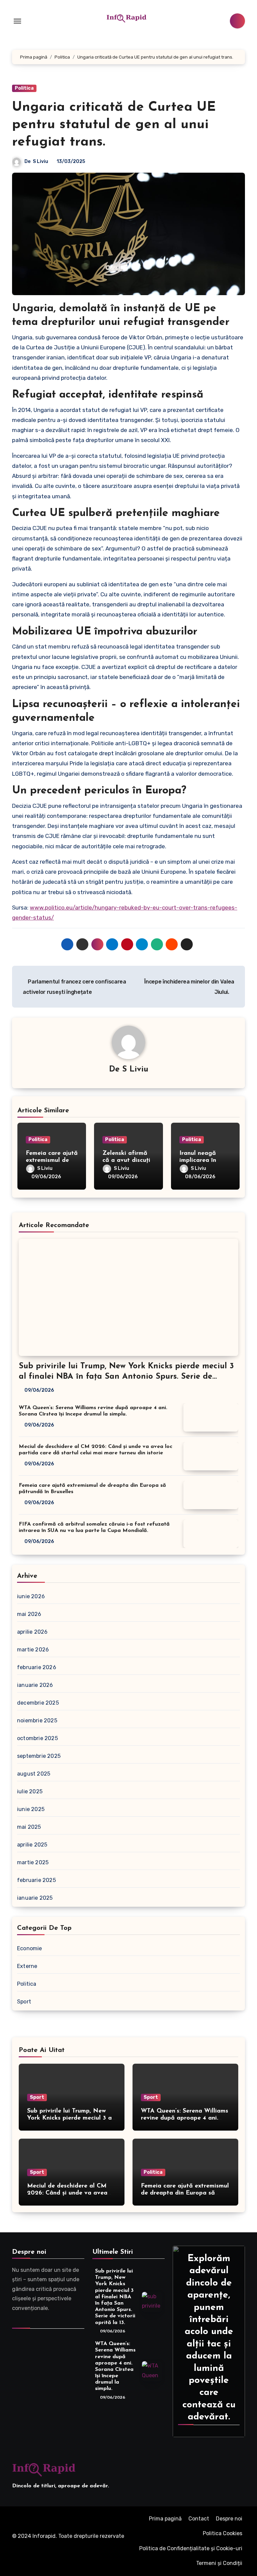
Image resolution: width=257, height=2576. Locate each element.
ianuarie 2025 (35, 1898)
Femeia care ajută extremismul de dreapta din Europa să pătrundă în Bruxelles (185, 2193)
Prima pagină (165, 2519)
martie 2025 (33, 1862)
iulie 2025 (30, 1791)
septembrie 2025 (39, 1756)
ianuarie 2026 (35, 1685)
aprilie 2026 (32, 1632)
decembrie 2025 (38, 1703)
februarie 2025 (36, 1880)
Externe (27, 1966)
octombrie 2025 (37, 1738)
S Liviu (40, 161)
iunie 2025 (31, 1809)
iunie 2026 (31, 1596)
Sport (24, 2002)
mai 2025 (29, 1827)
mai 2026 (29, 1614)
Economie (30, 1948)
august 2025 (34, 1774)
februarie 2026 (37, 1667)
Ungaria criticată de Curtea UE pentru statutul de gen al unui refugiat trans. (114, 125)
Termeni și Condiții (219, 2563)
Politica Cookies (223, 2533)
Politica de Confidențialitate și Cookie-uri (191, 2548)
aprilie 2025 (32, 1845)
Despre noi (229, 2519)
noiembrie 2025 (37, 1721)
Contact (199, 2519)
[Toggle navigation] (17, 21)
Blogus (23, 2546)
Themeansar (57, 2546)
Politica (24, 88)
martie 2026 (33, 1650)
